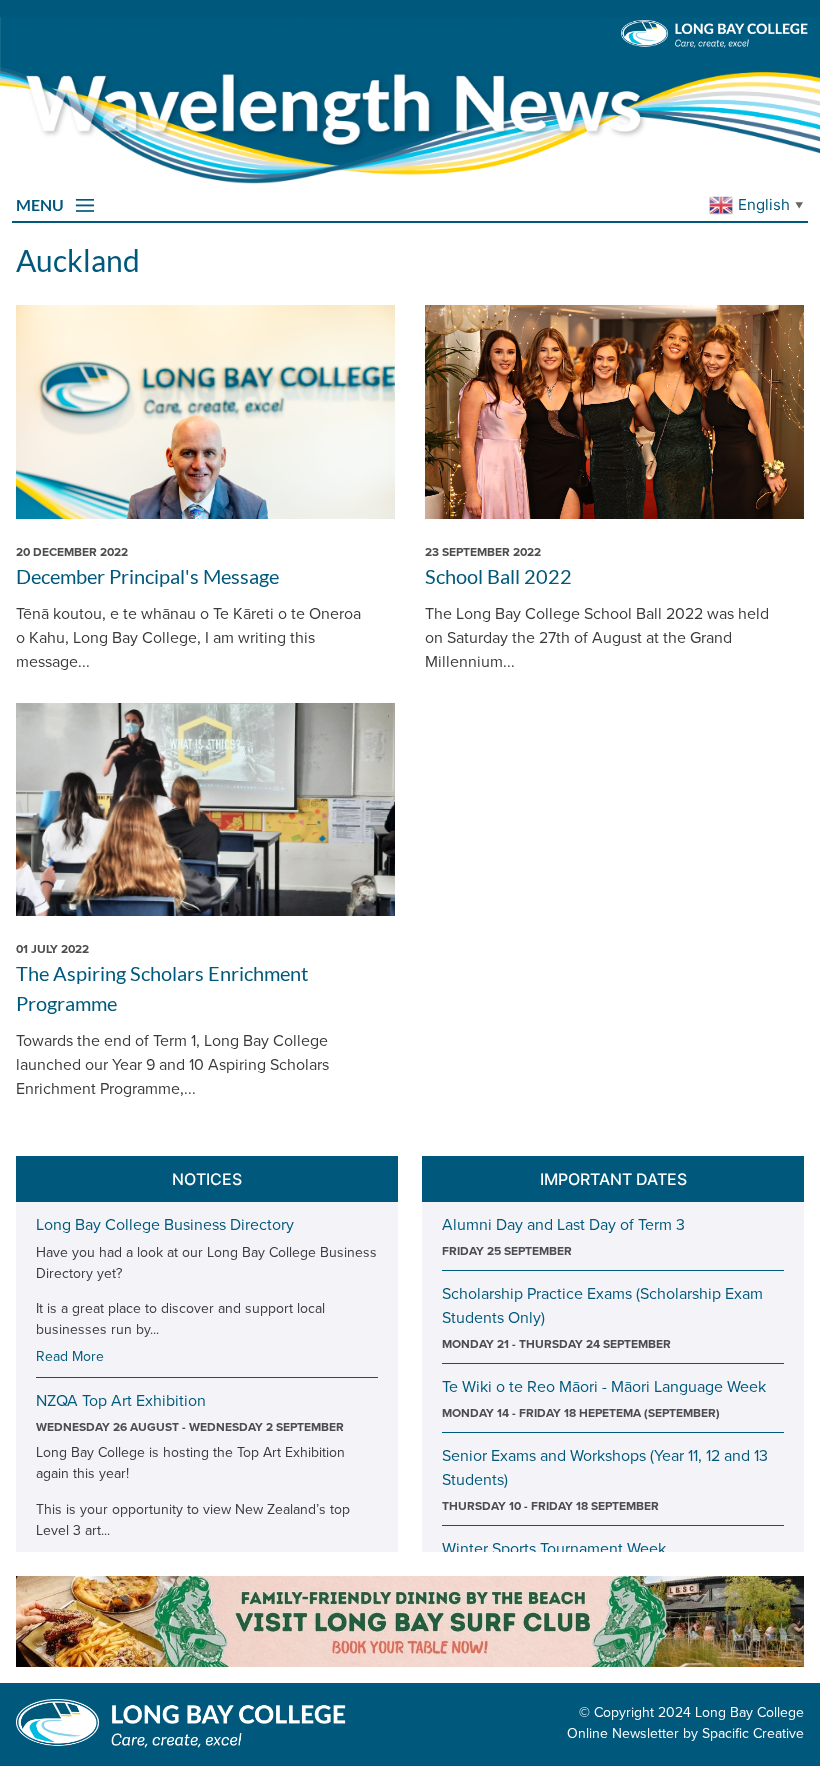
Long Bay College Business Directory (165, 1224)
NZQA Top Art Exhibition (121, 1400)
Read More (70, 1356)
